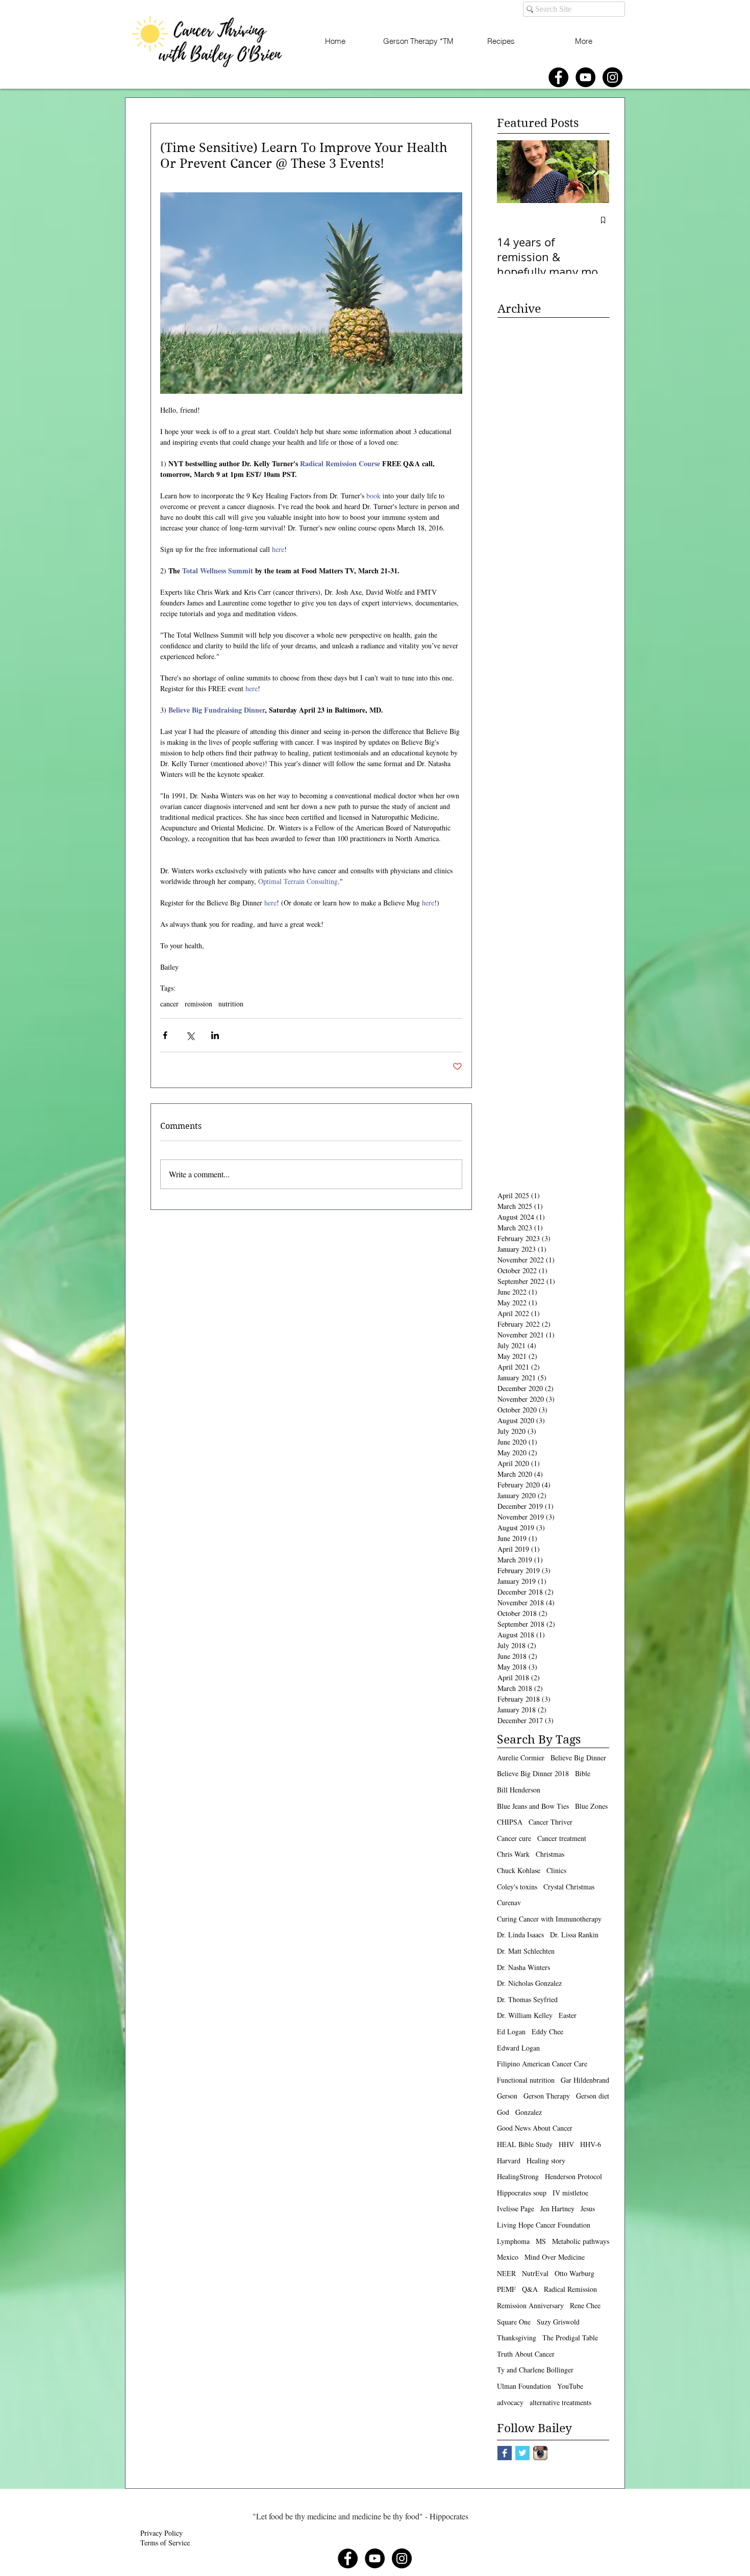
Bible (583, 1773)
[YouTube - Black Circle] (585, 77)
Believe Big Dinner (578, 1758)
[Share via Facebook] (165, 1035)
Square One (514, 2322)
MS (541, 2241)
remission (198, 1004)
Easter (568, 2015)
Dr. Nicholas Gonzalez (529, 1983)
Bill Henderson (519, 1790)
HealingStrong (518, 2176)
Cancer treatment (562, 1838)
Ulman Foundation (524, 2386)
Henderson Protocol (573, 2176)
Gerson (507, 2096)
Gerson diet (593, 2096)
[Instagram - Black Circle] (612, 77)
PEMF (506, 2289)
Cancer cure (514, 1838)
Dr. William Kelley (525, 2015)
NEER (506, 2273)
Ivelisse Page (516, 2208)
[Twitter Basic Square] (522, 2453)
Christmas (550, 1854)
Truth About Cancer (526, 2354)
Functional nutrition (526, 2080)
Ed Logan (511, 2031)
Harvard (509, 2161)
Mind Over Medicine (555, 2257)
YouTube (570, 2386)
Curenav (509, 1902)
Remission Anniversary (530, 2305)
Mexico (508, 2257)
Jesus (588, 2208)
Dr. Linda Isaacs (520, 1935)
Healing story (546, 2161)
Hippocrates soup (522, 2193)
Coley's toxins (517, 1887)
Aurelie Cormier (521, 1758)
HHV (566, 2144)
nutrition (231, 1004)
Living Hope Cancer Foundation (544, 2225)
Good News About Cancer (535, 2128)
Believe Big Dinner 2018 (533, 1773)
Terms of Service (165, 2543)
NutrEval (535, 2273)
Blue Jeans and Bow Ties (533, 1806)
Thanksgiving (517, 2338)
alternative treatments (560, 2402)
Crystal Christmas (569, 1887)
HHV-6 (591, 2144)
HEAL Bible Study (525, 2144)
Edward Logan (518, 2048)
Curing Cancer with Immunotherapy (549, 1919)
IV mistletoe (570, 2193)
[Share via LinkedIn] (215, 1035)
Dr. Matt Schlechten (526, 1951)
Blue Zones (591, 1806)
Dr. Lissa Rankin (574, 1935)
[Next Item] (593, 172)
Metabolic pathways (581, 2241)
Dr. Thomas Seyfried (527, 1999)
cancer (169, 1004)
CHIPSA (510, 1822)
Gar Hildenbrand (585, 2080)
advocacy (510, 2402)
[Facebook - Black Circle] (558, 77)
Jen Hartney (557, 2208)
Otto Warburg (574, 2273)
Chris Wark (513, 1854)
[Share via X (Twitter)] (190, 1035)
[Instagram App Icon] (540, 2453)
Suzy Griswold (558, 2322)
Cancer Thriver (551, 1822)
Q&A (530, 2289)
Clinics (556, 1870)
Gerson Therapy (547, 2096)
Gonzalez (529, 2112)
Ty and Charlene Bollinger (535, 2370)
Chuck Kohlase (519, 1870)
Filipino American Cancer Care (542, 2064)
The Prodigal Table (570, 2338)
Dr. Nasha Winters (523, 1967)
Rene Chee (585, 2305)
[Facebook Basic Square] (505, 2453)
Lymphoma (513, 2241)
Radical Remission (570, 2289)
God (503, 2112)
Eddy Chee (547, 2031)
